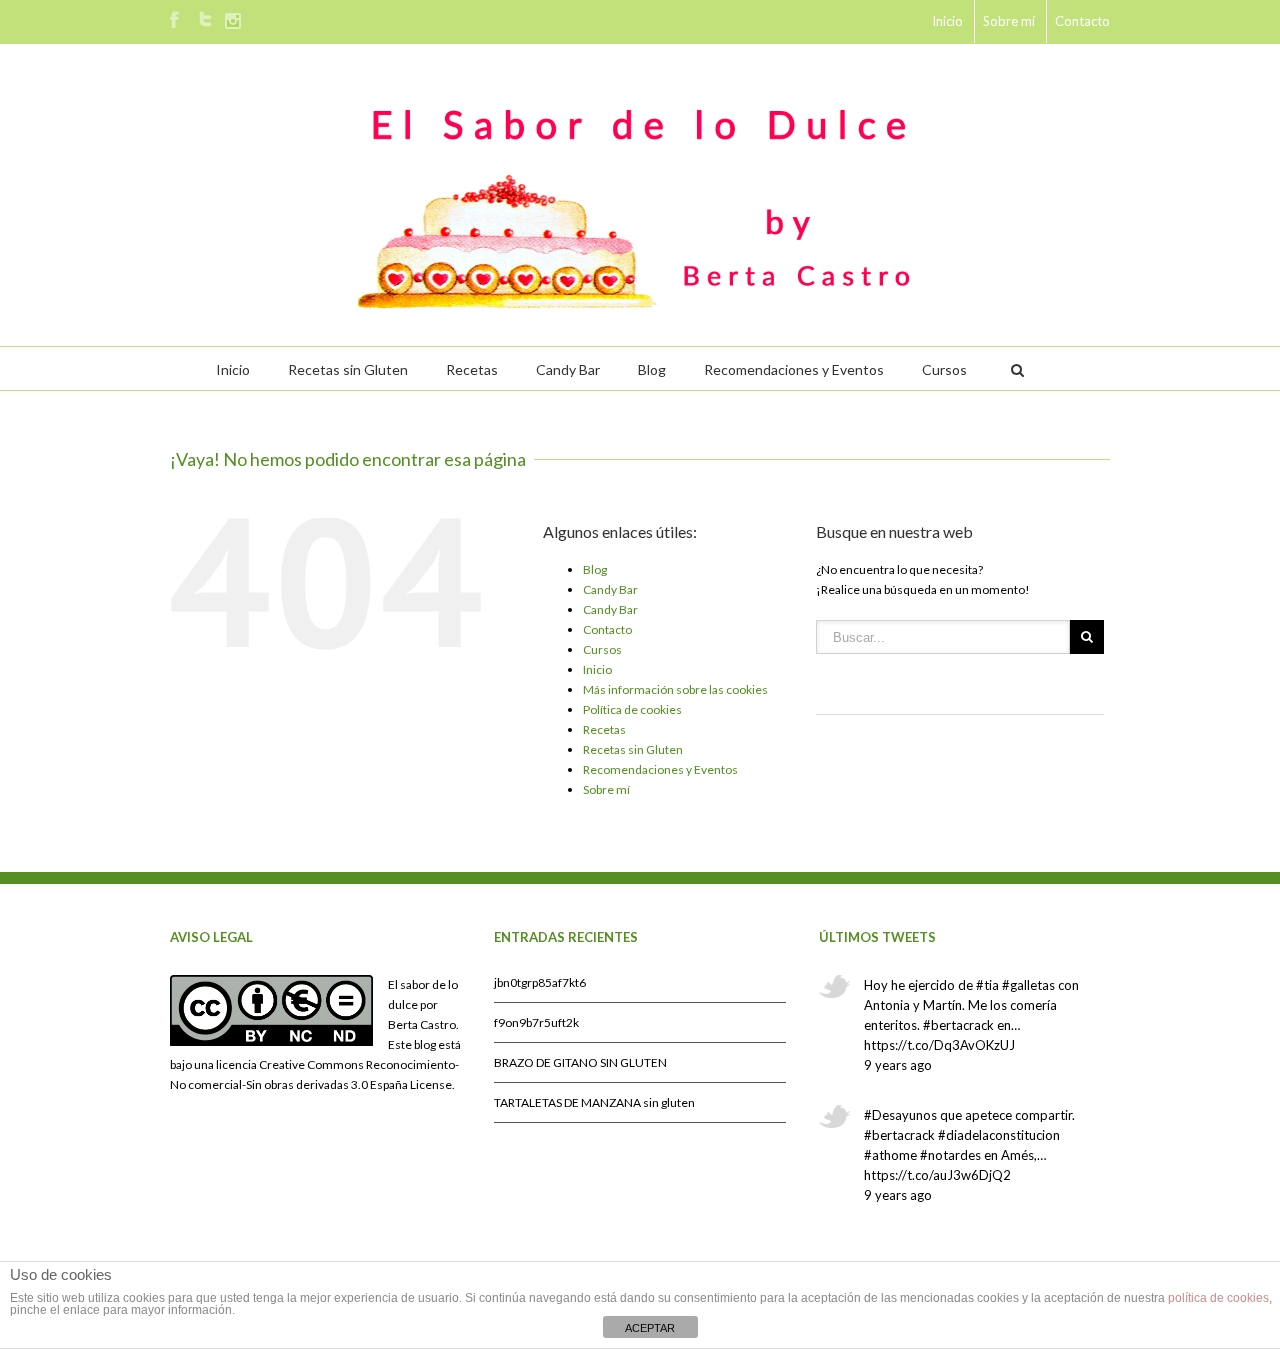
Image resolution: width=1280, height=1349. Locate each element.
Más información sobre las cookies (675, 689)
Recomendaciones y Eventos (794, 369)
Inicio (947, 21)
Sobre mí (1009, 21)
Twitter (205, 19)
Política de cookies (632, 709)
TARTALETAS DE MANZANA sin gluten (594, 1102)
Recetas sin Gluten (348, 369)
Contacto (1082, 21)
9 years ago (898, 1065)
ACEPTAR (650, 1328)
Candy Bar (568, 369)
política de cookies (1218, 1298)
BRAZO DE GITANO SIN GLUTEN (580, 1062)
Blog (652, 369)
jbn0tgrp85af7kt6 (540, 982)
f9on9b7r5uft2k (536, 1022)
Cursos (944, 369)
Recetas (472, 369)
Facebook (174, 19)
